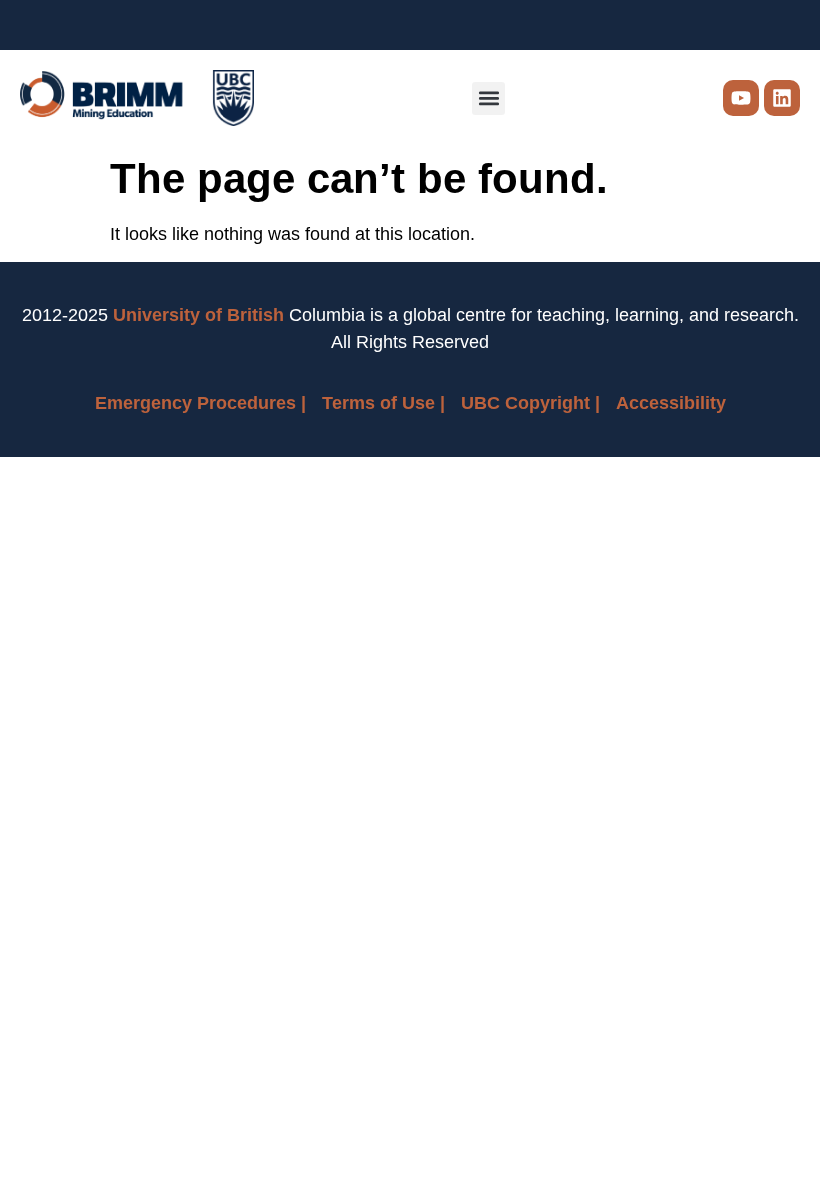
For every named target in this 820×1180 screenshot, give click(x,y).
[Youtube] (741, 98)
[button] (488, 98)
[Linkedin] (782, 98)
